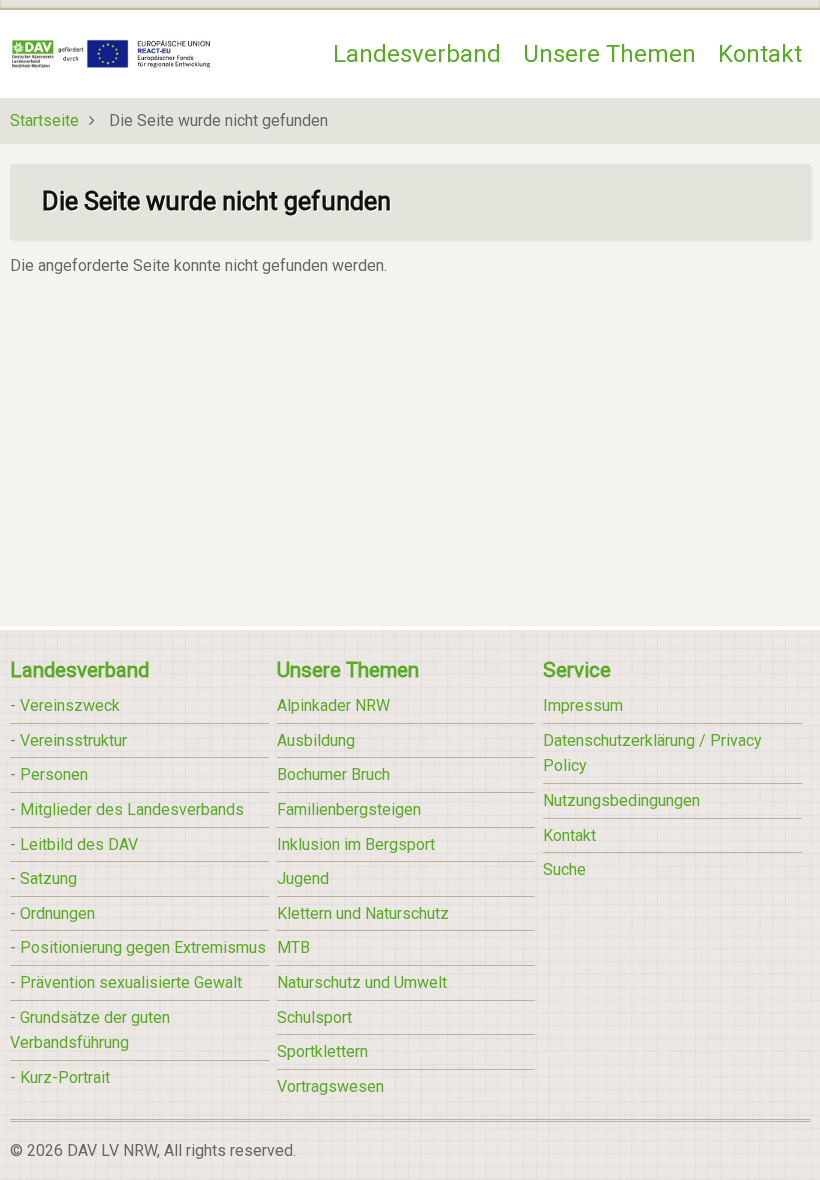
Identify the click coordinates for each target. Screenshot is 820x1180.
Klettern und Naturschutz (363, 913)
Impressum (583, 705)
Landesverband (417, 54)
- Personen (49, 774)
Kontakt (760, 54)
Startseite (44, 120)
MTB (293, 947)
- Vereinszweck (65, 705)
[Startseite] (111, 52)
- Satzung (43, 878)
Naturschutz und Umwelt (362, 982)
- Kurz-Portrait (60, 1077)
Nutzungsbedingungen (621, 800)
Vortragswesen (330, 1086)
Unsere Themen (609, 54)
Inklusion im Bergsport (356, 844)
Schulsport (314, 1017)
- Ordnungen (52, 913)
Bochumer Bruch (333, 774)
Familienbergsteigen (349, 809)
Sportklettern (322, 1051)
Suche (564, 869)
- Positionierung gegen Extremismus (138, 947)
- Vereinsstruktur (68, 740)
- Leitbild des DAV (74, 844)
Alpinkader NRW (333, 705)
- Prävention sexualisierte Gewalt (126, 982)
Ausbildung (316, 740)
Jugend (303, 878)
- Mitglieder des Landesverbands (127, 809)
